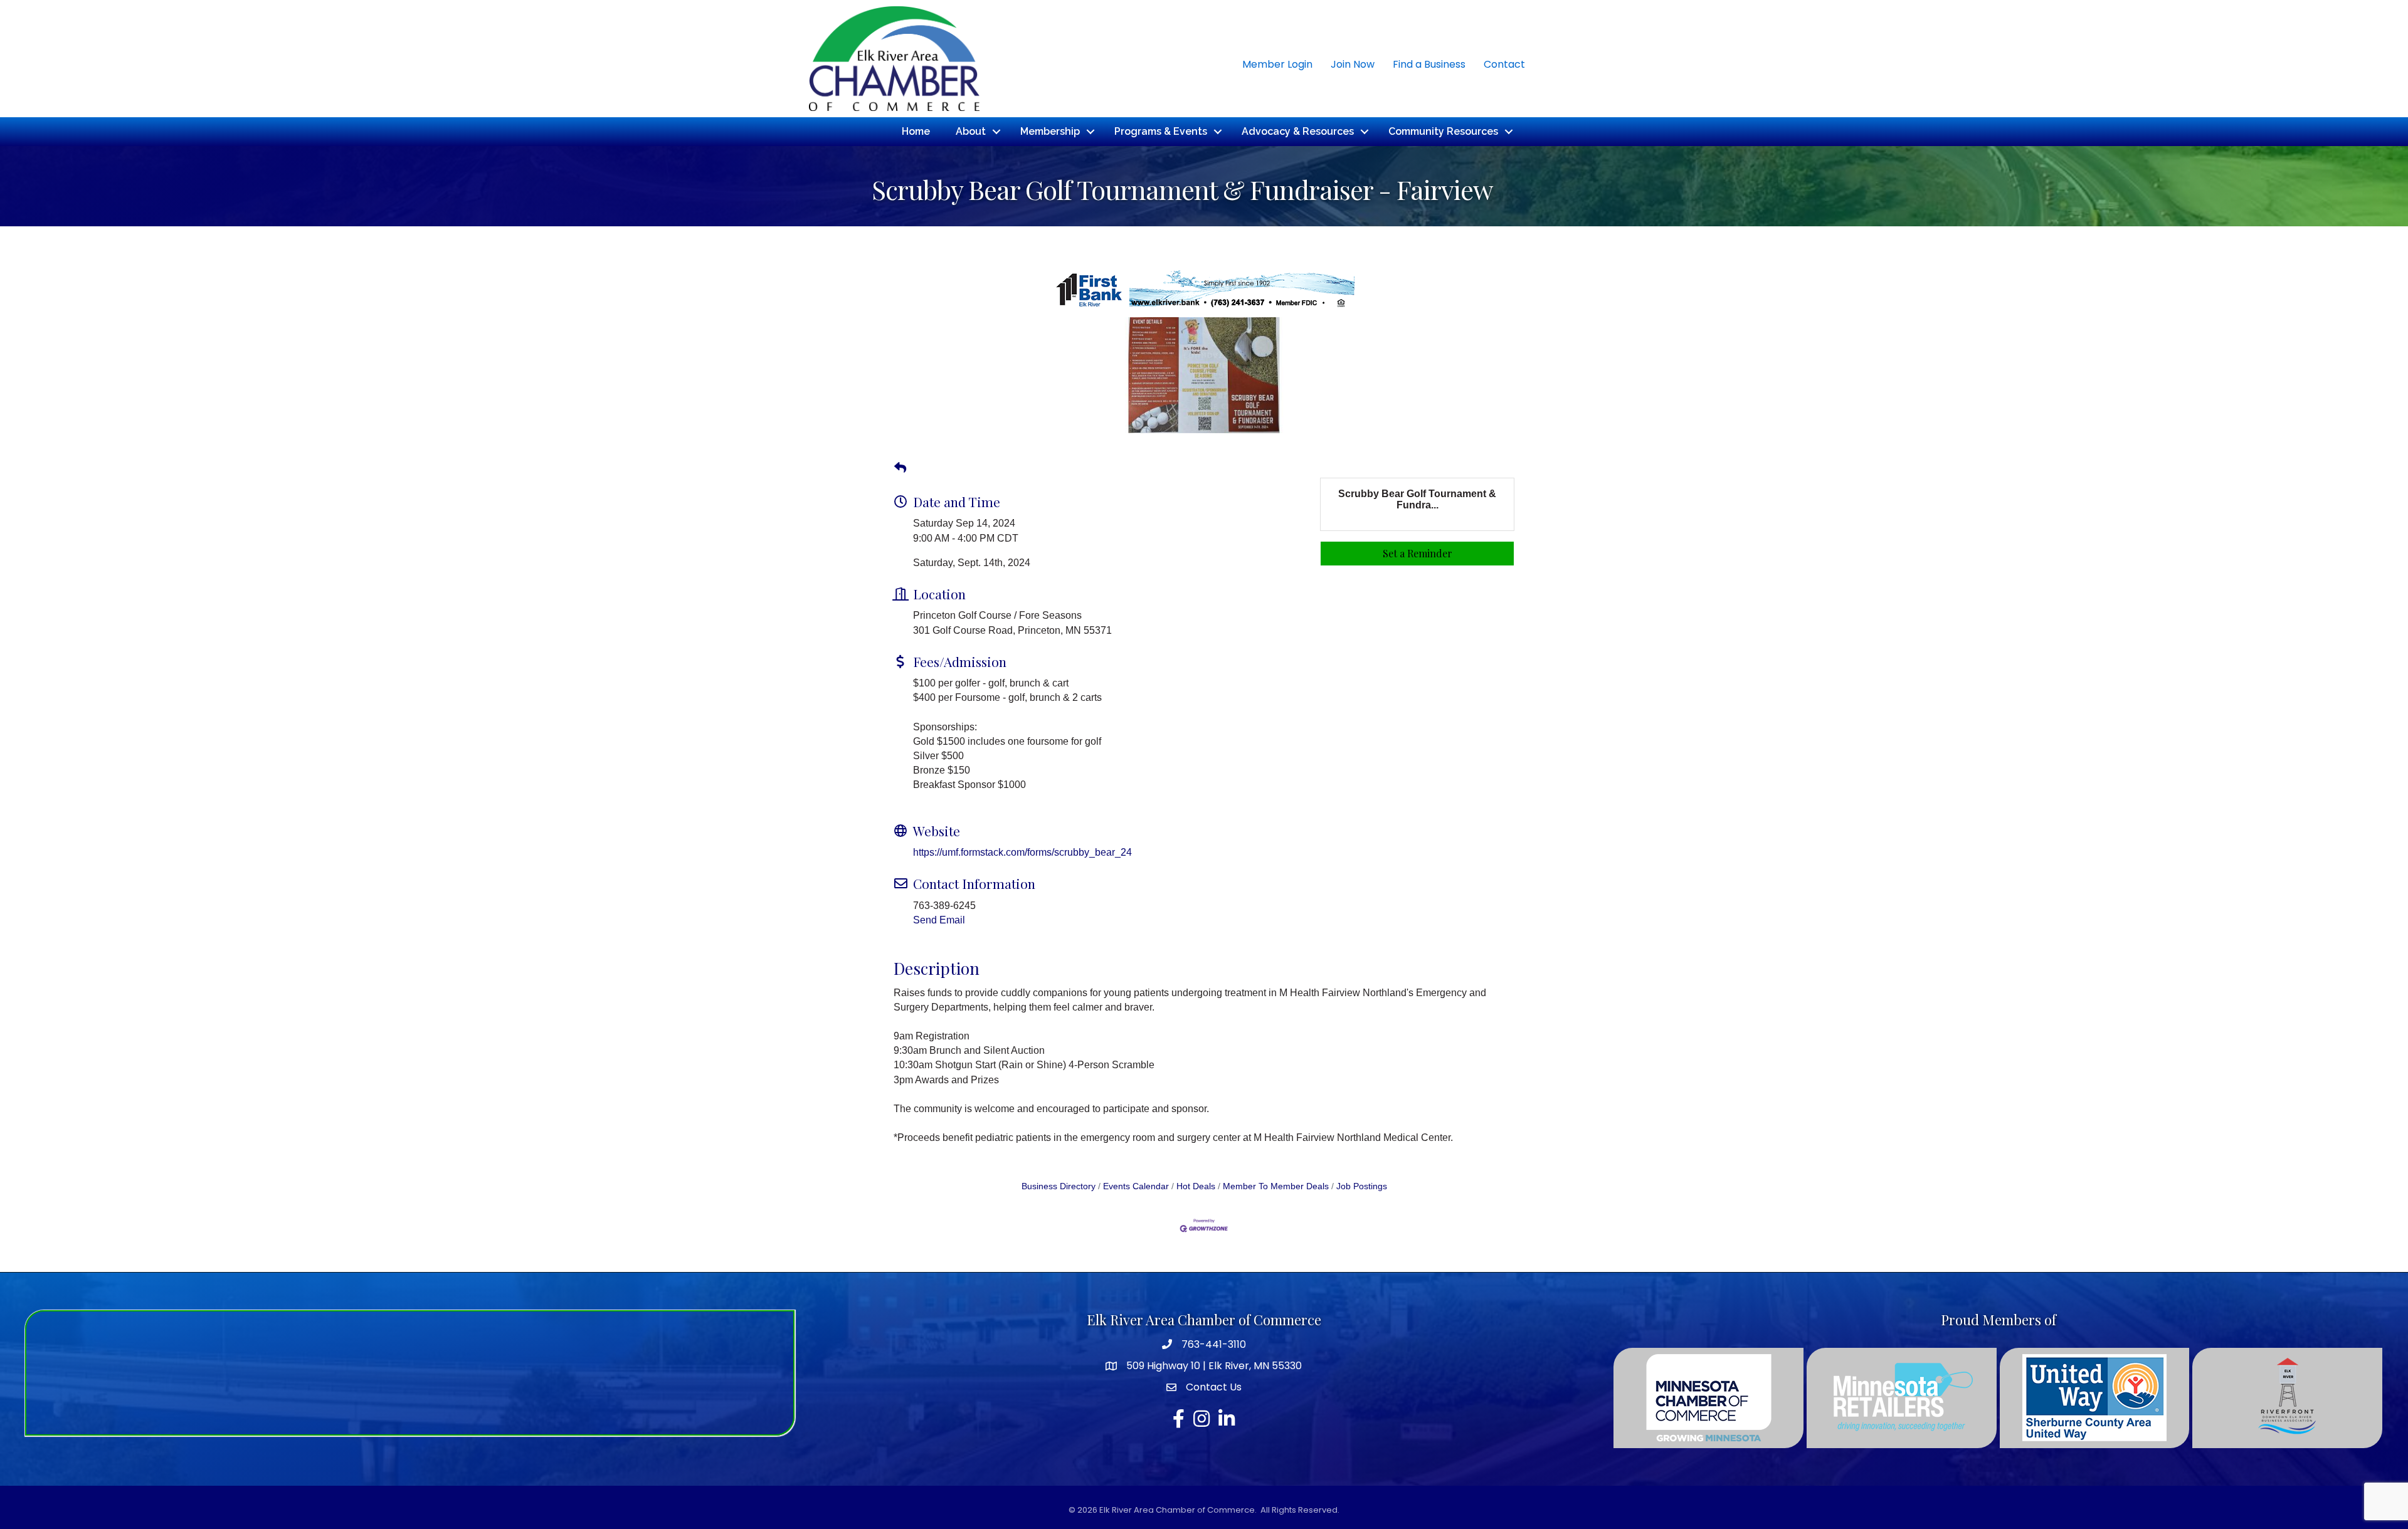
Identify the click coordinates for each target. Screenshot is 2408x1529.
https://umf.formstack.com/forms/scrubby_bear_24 (1022, 852)
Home (916, 131)
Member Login (1277, 64)
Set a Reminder (1418, 553)
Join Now (1353, 64)
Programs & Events (1161, 131)
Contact (1504, 64)
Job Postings (1362, 1186)
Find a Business (1429, 64)
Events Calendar (1136, 1186)
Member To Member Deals (1276, 1186)
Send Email (939, 920)
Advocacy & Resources (1298, 131)
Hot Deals (1196, 1186)
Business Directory (1059, 1186)
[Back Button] (900, 468)
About (971, 131)
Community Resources (1443, 131)
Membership (1050, 131)
